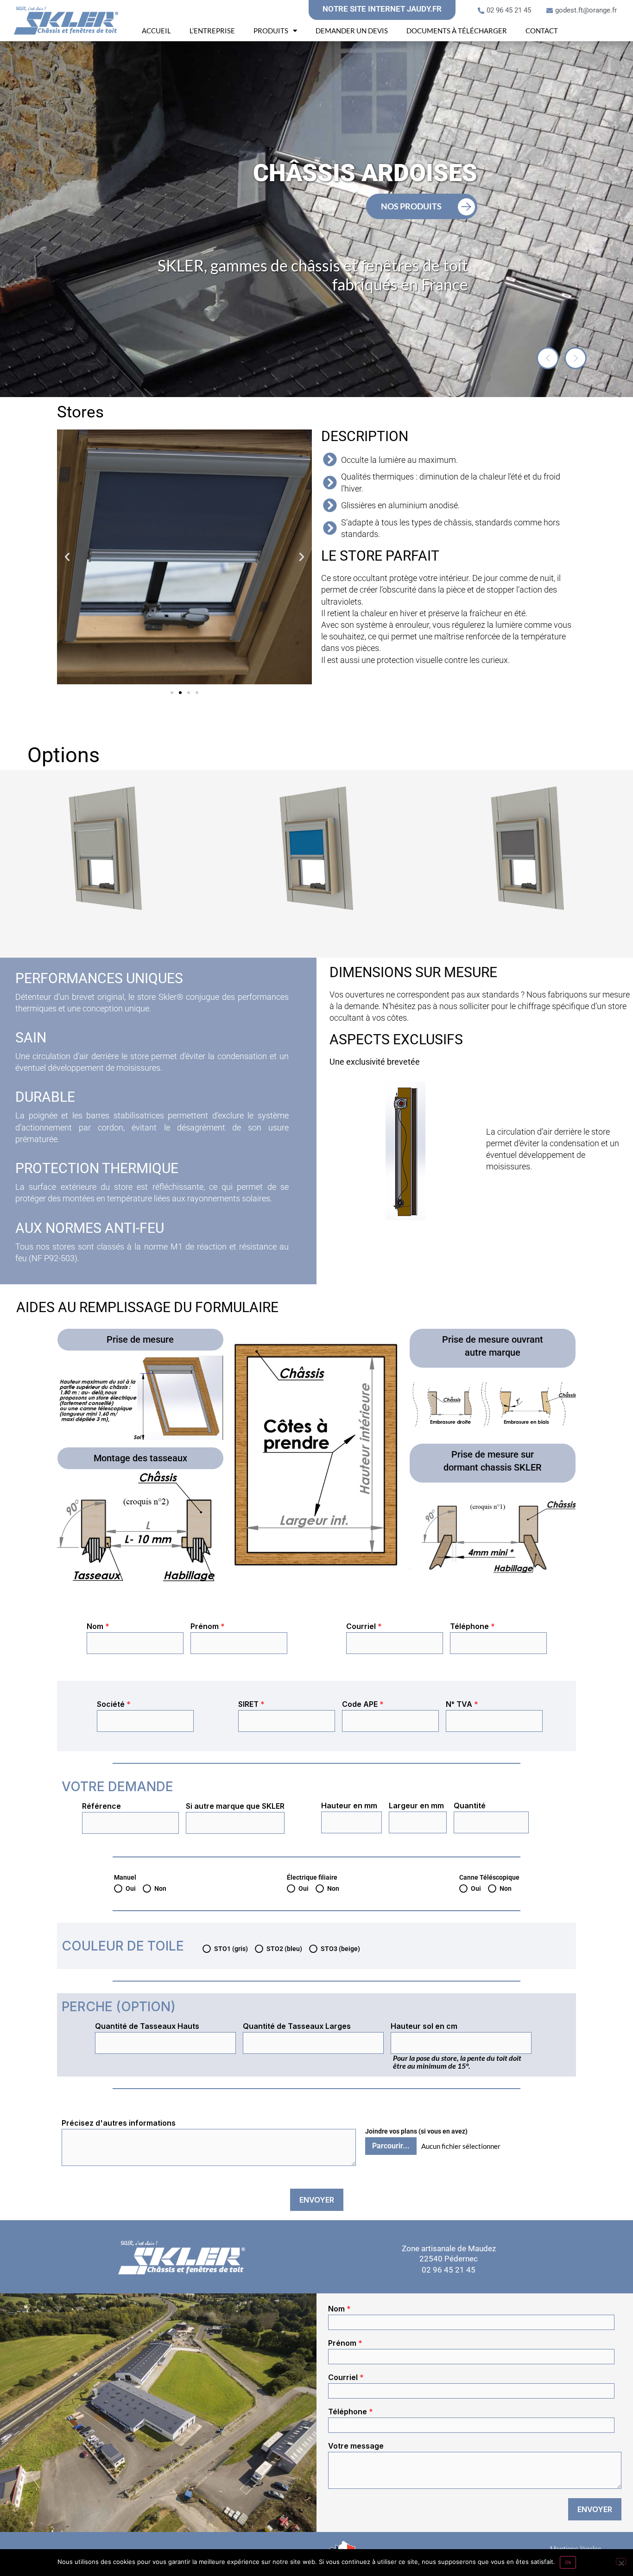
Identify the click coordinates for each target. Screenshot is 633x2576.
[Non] (621, 2561)
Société (114, 1704)
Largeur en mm (416, 1806)
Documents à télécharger (457, 31)
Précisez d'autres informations (119, 2123)
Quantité (470, 1806)
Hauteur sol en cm (424, 2026)
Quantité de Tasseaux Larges (297, 2026)
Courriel (364, 1626)
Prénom (208, 1626)
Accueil (156, 31)
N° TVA (462, 1704)
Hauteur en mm (349, 1806)
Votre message (356, 2446)
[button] (548, 358)
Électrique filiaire (312, 1877)
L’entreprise (212, 31)
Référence (101, 1806)
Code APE (363, 1704)
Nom (98, 1626)
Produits (271, 31)
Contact (542, 31)
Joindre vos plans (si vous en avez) (416, 2131)
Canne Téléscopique (489, 1877)
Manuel (125, 1877)
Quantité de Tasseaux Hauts (147, 2026)
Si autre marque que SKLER (235, 1806)
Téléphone (472, 1626)
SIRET (251, 1704)
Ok (568, 2562)
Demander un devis (352, 31)
